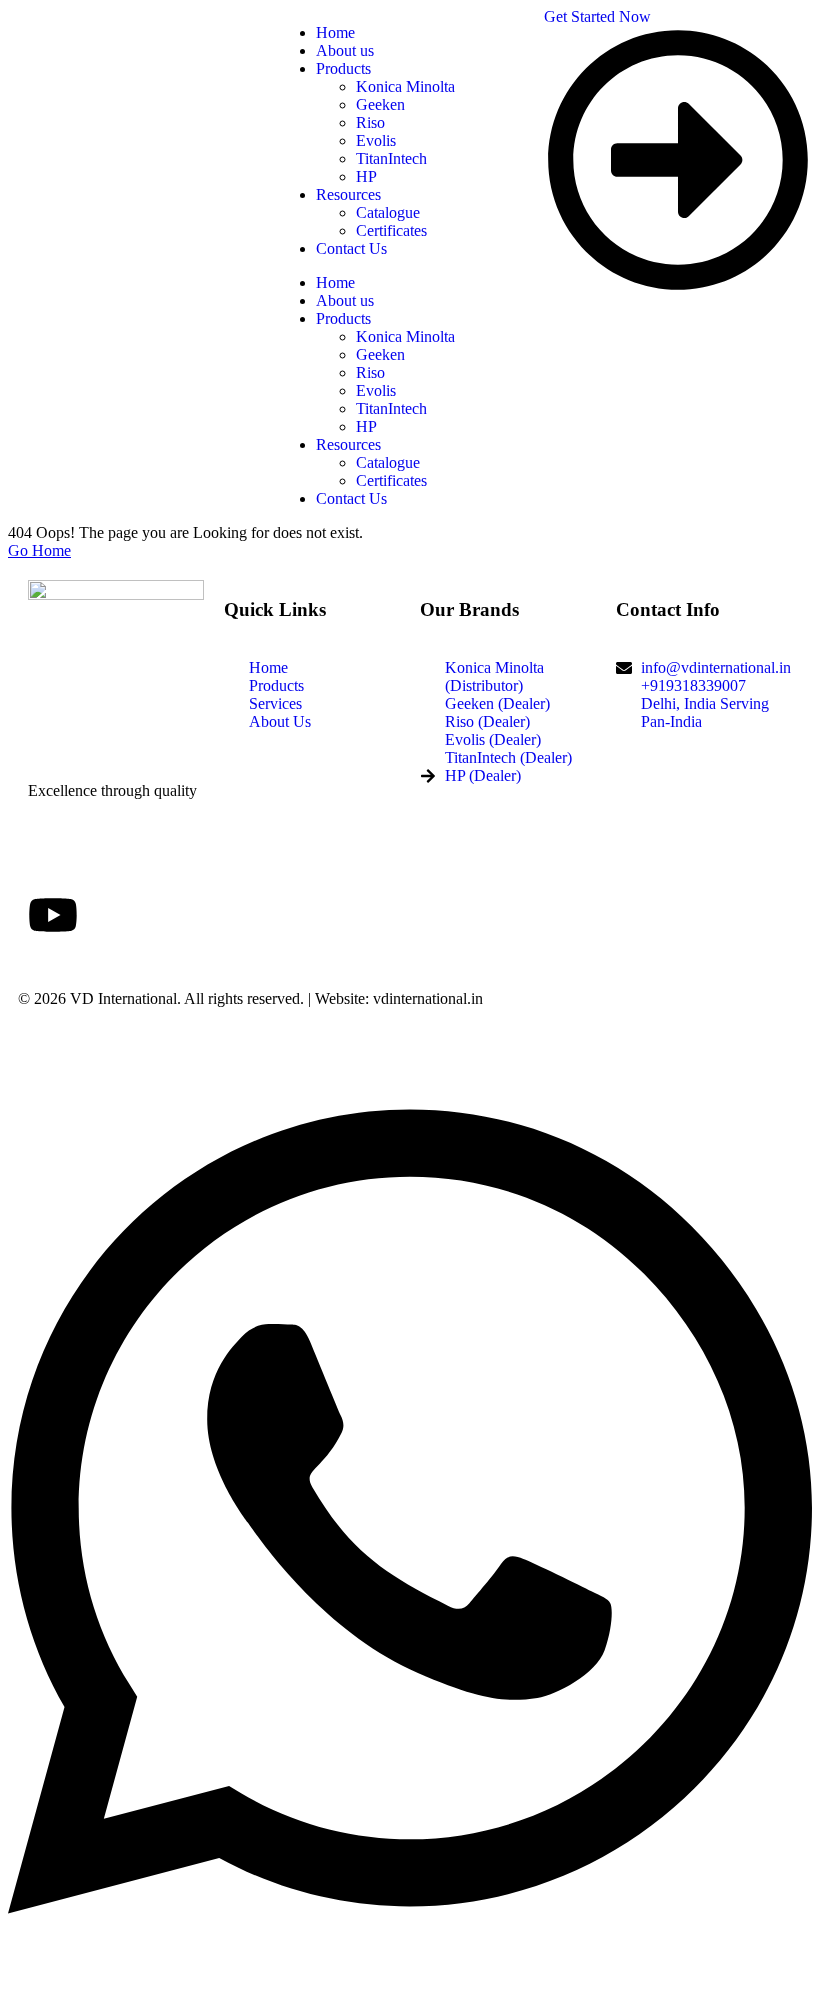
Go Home (39, 550)
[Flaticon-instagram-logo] (161, 861)
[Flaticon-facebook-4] (53, 861)
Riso (370, 372)
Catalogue (388, 462)
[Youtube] (53, 915)
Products (343, 318)
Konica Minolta (405, 336)
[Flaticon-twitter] (107, 861)
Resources (348, 444)
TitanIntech (391, 408)
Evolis (376, 390)
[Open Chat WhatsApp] (410, 1965)
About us (345, 300)
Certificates (391, 480)
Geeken (380, 354)
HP (366, 426)
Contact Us (351, 498)
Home (335, 282)
